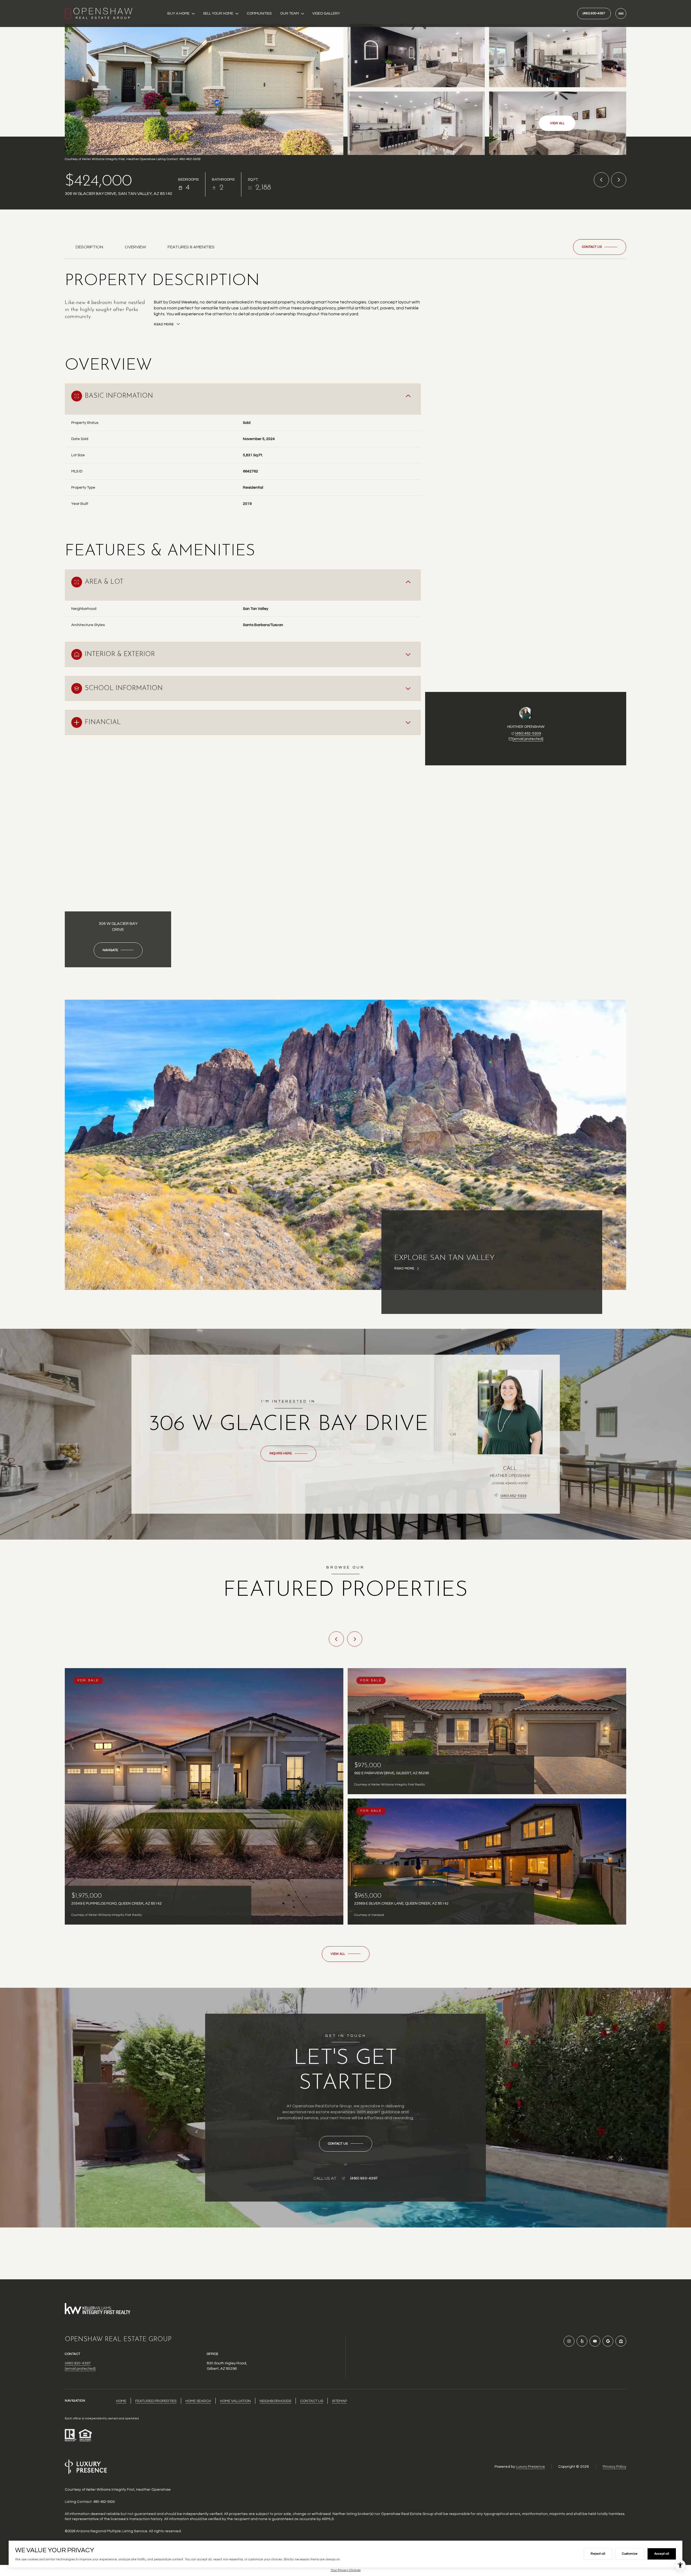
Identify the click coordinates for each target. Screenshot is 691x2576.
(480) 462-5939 (528, 733)
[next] (355, 1639)
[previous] (336, 1639)
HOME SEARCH (198, 2401)
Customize (630, 2554)
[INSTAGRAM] (569, 2341)
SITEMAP (339, 2401)
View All (557, 123)
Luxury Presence (530, 2467)
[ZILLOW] (621, 2341)
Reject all (598, 2554)
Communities (259, 13)
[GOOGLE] (608, 2341)
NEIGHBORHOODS (275, 2401)
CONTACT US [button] (312, 2401)
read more (404, 1269)
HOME (121, 2401)
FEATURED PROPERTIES (156, 2401)
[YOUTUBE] (595, 2341)
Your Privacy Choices (346, 2570)
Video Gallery (326, 13)
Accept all (662, 2554)
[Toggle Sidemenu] (621, 13)
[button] (600, 247)
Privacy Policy (614, 2467)
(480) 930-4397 (594, 13)
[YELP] (582, 2341)
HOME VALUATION (235, 2401)
